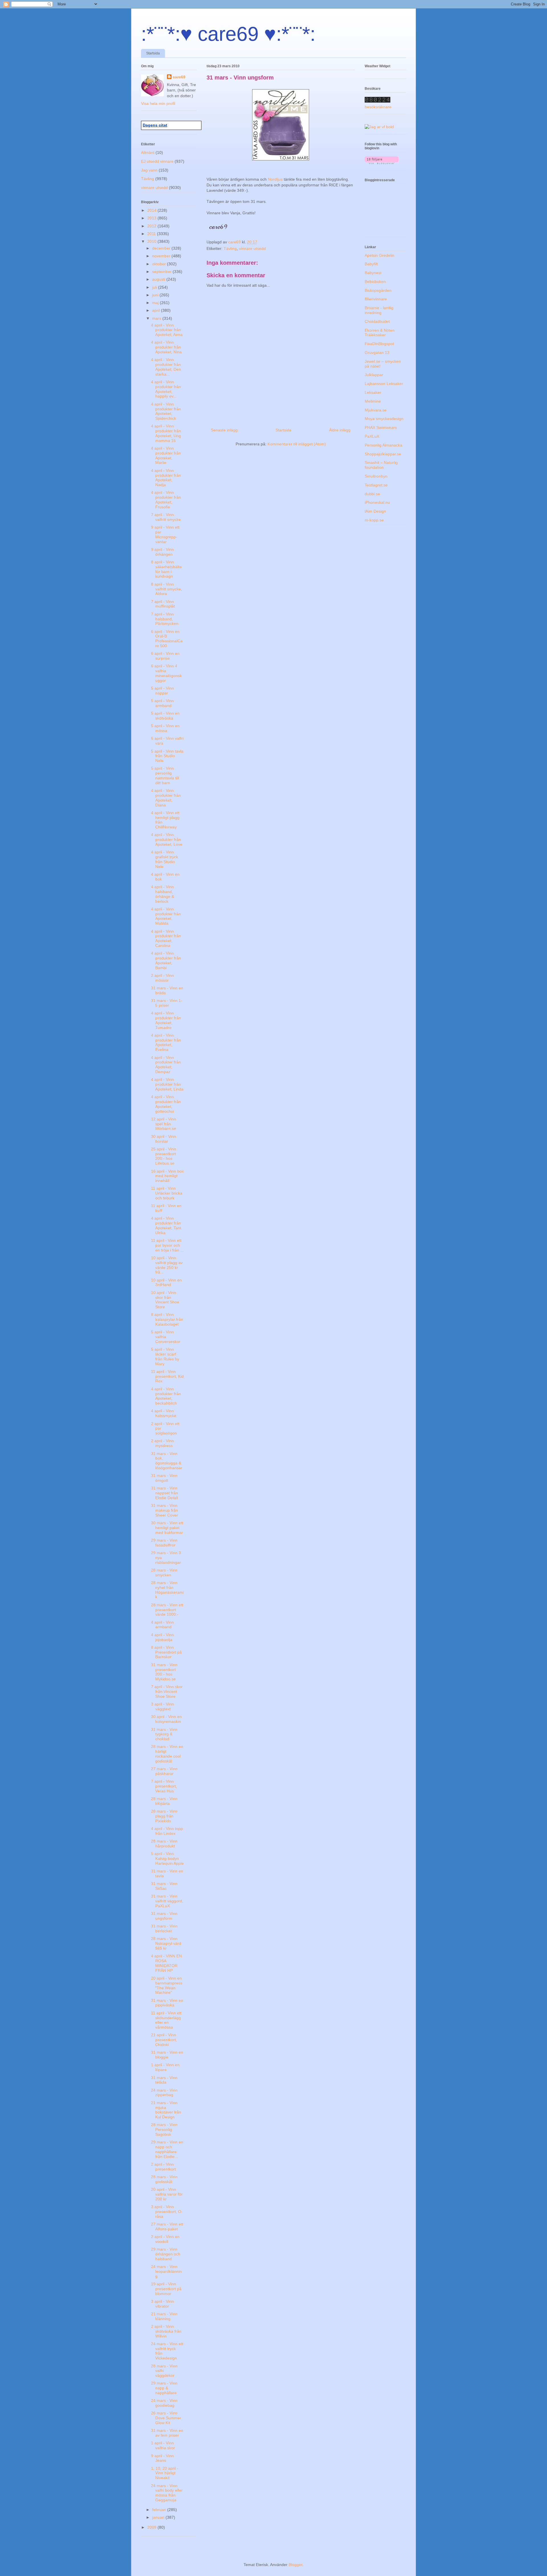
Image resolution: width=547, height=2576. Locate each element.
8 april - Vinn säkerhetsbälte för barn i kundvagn (166, 569)
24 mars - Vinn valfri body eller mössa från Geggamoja (167, 2493)
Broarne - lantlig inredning (379, 310)
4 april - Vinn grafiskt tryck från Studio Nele (165, 859)
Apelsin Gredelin (379, 255)
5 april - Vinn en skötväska (165, 716)
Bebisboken (375, 282)
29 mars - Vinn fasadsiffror (164, 1543)
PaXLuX (372, 436)
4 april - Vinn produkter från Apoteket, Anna (167, 330)
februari (160, 2510)
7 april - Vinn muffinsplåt (163, 604)
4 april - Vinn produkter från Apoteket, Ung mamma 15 (166, 433)
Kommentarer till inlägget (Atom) (297, 444)
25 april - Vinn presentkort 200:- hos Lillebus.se (164, 1156)
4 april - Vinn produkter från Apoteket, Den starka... (166, 367)
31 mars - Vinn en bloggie (167, 2055)
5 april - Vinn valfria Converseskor (166, 1337)
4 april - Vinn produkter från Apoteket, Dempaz (166, 1065)
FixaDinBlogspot (379, 344)
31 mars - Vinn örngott (164, 1478)
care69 (179, 77)
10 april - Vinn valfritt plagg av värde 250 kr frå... (167, 1265)
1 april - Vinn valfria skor (163, 2445)
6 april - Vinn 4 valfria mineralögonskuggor (166, 673)
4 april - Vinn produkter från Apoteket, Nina (166, 347)
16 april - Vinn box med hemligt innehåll (167, 1176)
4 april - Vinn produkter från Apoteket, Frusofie (166, 500)
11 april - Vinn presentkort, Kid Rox (167, 1376)
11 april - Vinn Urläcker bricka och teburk (167, 1193)
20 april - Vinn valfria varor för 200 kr (167, 2194)
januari (159, 2517)
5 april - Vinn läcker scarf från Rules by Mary (165, 1356)
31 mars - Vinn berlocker (164, 1928)
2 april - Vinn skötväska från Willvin (166, 2331)
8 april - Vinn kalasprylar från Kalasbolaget (167, 1319)
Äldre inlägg (340, 430)
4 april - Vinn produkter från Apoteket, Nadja (166, 478)
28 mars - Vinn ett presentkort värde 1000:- (167, 1610)
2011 (152, 234)
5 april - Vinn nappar (162, 691)
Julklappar (374, 375)
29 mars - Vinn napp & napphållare (164, 2388)
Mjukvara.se (376, 410)
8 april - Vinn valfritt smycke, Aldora (167, 589)
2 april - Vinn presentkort (163, 2167)
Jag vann (149, 170)
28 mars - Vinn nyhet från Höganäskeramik (167, 1590)
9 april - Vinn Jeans (162, 2458)
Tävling (230, 248)
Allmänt (148, 152)
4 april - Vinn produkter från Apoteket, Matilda (166, 916)
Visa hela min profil (158, 103)
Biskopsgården (378, 290)
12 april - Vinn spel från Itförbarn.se (164, 1124)
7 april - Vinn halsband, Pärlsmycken (165, 619)
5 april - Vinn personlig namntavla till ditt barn (165, 775)
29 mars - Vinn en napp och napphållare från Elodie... (167, 2149)
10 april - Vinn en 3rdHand (166, 1282)
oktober (160, 264)
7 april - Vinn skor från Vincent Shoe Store (167, 1691)
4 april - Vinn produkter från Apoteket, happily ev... (166, 389)
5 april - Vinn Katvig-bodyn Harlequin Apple (167, 1858)
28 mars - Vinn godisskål (164, 2179)
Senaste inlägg (224, 430)
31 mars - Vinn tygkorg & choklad (164, 1734)
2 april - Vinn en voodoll (165, 2239)
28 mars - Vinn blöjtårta (164, 1801)
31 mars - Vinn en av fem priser (167, 2433)
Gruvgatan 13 (377, 352)
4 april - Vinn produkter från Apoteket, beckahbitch (166, 1396)
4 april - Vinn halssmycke (164, 1413)
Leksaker (373, 392)
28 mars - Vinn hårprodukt (164, 1844)
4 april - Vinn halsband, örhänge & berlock (163, 894)
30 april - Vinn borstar (164, 1139)
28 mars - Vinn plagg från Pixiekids (164, 1816)
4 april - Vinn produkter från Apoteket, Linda (167, 1084)
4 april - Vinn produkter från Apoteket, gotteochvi (166, 1104)
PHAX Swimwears (381, 427)
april (157, 310)
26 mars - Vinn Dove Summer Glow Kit (166, 2418)
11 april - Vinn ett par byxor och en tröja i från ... (167, 1245)
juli (155, 287)
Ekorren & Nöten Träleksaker (380, 333)
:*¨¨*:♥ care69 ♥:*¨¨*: (228, 34)
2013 (152, 218)
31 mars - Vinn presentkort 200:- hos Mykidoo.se (164, 1672)
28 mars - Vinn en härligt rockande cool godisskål (167, 1754)
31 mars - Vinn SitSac (164, 1886)
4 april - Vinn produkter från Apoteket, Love (167, 839)
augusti (159, 279)
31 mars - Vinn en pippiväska (167, 2003)
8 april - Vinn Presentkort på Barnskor (166, 1652)
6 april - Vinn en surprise (165, 656)
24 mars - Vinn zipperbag (164, 2093)
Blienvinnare (376, 299)
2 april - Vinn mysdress (162, 1443)
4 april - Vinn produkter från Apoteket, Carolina (166, 938)
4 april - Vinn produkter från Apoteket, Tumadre (166, 1020)
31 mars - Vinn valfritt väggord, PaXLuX (167, 1901)
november (162, 256)
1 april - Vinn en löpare (165, 2067)
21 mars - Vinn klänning (164, 2316)
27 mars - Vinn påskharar (164, 1771)
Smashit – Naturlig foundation (381, 465)
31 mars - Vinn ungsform (164, 1916)
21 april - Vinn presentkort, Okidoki (164, 2040)
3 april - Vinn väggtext (162, 1706)
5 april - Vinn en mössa (165, 728)
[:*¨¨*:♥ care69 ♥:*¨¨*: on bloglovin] (382, 163)
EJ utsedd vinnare (157, 161)
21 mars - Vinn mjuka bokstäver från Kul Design (166, 2110)
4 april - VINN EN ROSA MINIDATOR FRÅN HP (166, 1963)
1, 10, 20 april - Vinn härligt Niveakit (165, 2473)
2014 (152, 210)
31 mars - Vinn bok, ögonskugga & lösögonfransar (167, 1461)
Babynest (373, 273)
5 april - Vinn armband (162, 703)
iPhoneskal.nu (377, 502)
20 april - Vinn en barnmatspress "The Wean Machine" (167, 1985)
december (162, 248)
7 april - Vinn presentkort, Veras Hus (164, 1786)
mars (157, 318)
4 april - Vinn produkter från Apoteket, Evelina (166, 1042)
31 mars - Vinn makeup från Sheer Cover (165, 1510)
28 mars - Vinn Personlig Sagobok (164, 2129)
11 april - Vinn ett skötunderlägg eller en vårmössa (166, 2020)
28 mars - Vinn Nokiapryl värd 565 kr (166, 1943)
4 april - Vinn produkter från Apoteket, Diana (166, 798)
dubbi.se (372, 494)
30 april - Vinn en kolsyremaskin (166, 1719)
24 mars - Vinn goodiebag (164, 2403)
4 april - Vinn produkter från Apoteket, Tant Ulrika (166, 1225)
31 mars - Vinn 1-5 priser (167, 1003)
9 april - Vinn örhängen (162, 552)
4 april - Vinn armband (162, 1625)
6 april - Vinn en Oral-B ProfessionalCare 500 (167, 639)
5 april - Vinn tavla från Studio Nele (167, 756)
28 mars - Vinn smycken (164, 1573)
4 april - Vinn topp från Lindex (167, 1831)
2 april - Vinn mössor (162, 978)
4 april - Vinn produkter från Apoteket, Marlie (166, 455)
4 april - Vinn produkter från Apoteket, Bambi (166, 960)
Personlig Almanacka (383, 445)
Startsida (153, 53)
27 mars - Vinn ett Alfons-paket (167, 2227)
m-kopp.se (374, 520)
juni (156, 295)
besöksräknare (378, 107)
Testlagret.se (376, 485)
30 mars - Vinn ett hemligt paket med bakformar (167, 1528)
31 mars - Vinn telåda (164, 2080)
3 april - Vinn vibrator (162, 2304)
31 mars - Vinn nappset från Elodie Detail (165, 1493)
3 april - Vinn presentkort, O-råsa (167, 2212)
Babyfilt (371, 264)
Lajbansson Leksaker (384, 384)
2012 (152, 226)
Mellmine (373, 401)
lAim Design (375, 511)
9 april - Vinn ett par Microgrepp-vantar (165, 534)
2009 (152, 2527)
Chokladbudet (377, 321)
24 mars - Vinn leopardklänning (166, 2271)
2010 (152, 241)
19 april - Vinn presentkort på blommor (166, 2289)
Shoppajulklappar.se (383, 454)
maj (156, 303)
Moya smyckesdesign (384, 419)
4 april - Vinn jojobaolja (162, 1637)
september (162, 272)
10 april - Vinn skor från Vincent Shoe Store (165, 1300)
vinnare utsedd (252, 248)
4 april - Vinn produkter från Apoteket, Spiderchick (166, 411)
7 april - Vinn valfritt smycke (166, 517)
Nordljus (276, 179)
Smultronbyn (376, 476)
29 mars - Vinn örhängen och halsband (166, 2254)
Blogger (295, 2565)
